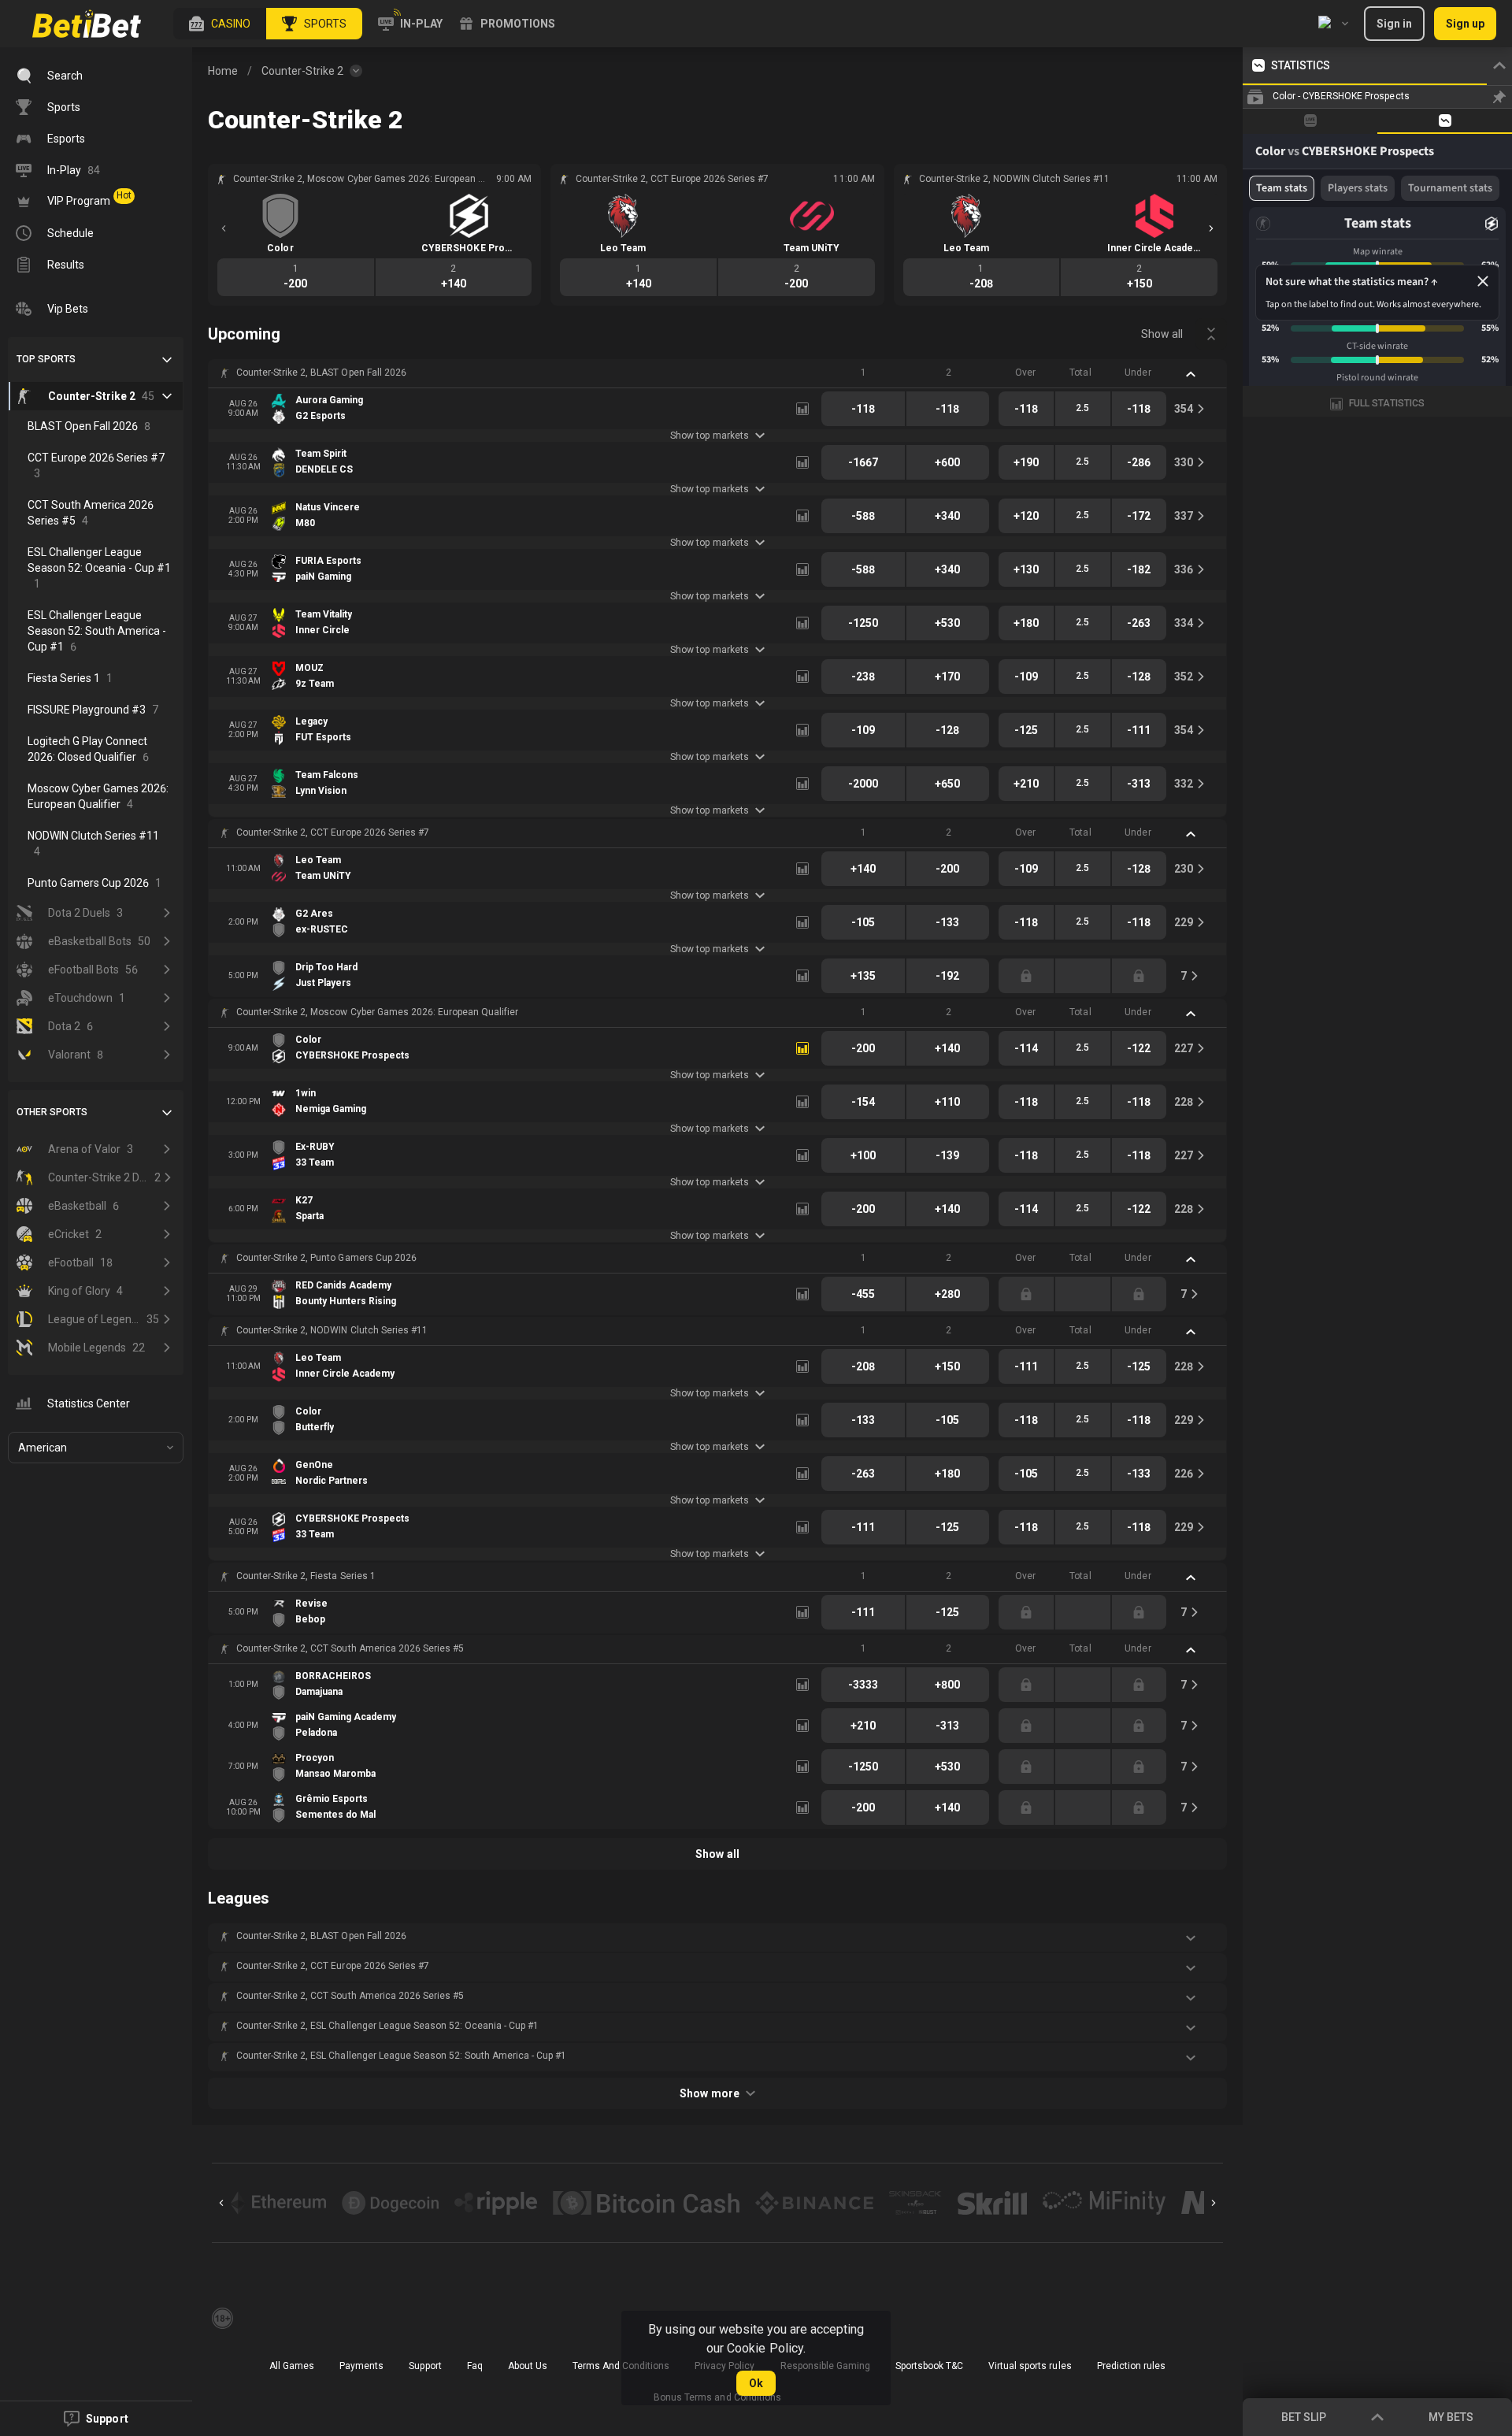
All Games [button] (292, 2366)
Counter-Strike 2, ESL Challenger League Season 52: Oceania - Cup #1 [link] (387, 2026)
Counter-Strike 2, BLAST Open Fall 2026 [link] (321, 373)
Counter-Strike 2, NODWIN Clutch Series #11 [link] (332, 1330)
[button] (220, 24)
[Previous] (224, 228)
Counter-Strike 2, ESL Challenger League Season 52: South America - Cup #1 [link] (401, 2056)
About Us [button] (528, 2366)
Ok (756, 2383)
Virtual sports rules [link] (1030, 2366)
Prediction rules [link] (1131, 2366)
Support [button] (425, 2366)
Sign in (1394, 24)
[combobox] (1333, 24)
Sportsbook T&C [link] (929, 2366)
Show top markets (709, 436)
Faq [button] (475, 2366)
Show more (709, 2093)
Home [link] (223, 71)
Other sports (52, 1112)
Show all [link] (1162, 334)
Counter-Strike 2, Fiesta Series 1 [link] (306, 1576)
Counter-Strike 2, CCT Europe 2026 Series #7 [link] (333, 832)
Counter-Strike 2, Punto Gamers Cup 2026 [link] (326, 1258)
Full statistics (1387, 403)
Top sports (46, 359)
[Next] (1211, 228)
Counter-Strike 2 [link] (302, 71)
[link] (87, 24)
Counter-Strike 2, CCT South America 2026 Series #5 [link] (350, 1648)
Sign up (1465, 24)
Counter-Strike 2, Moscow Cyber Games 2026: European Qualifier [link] (377, 1012)
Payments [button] (361, 2366)
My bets (1451, 2417)
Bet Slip (1304, 2417)
